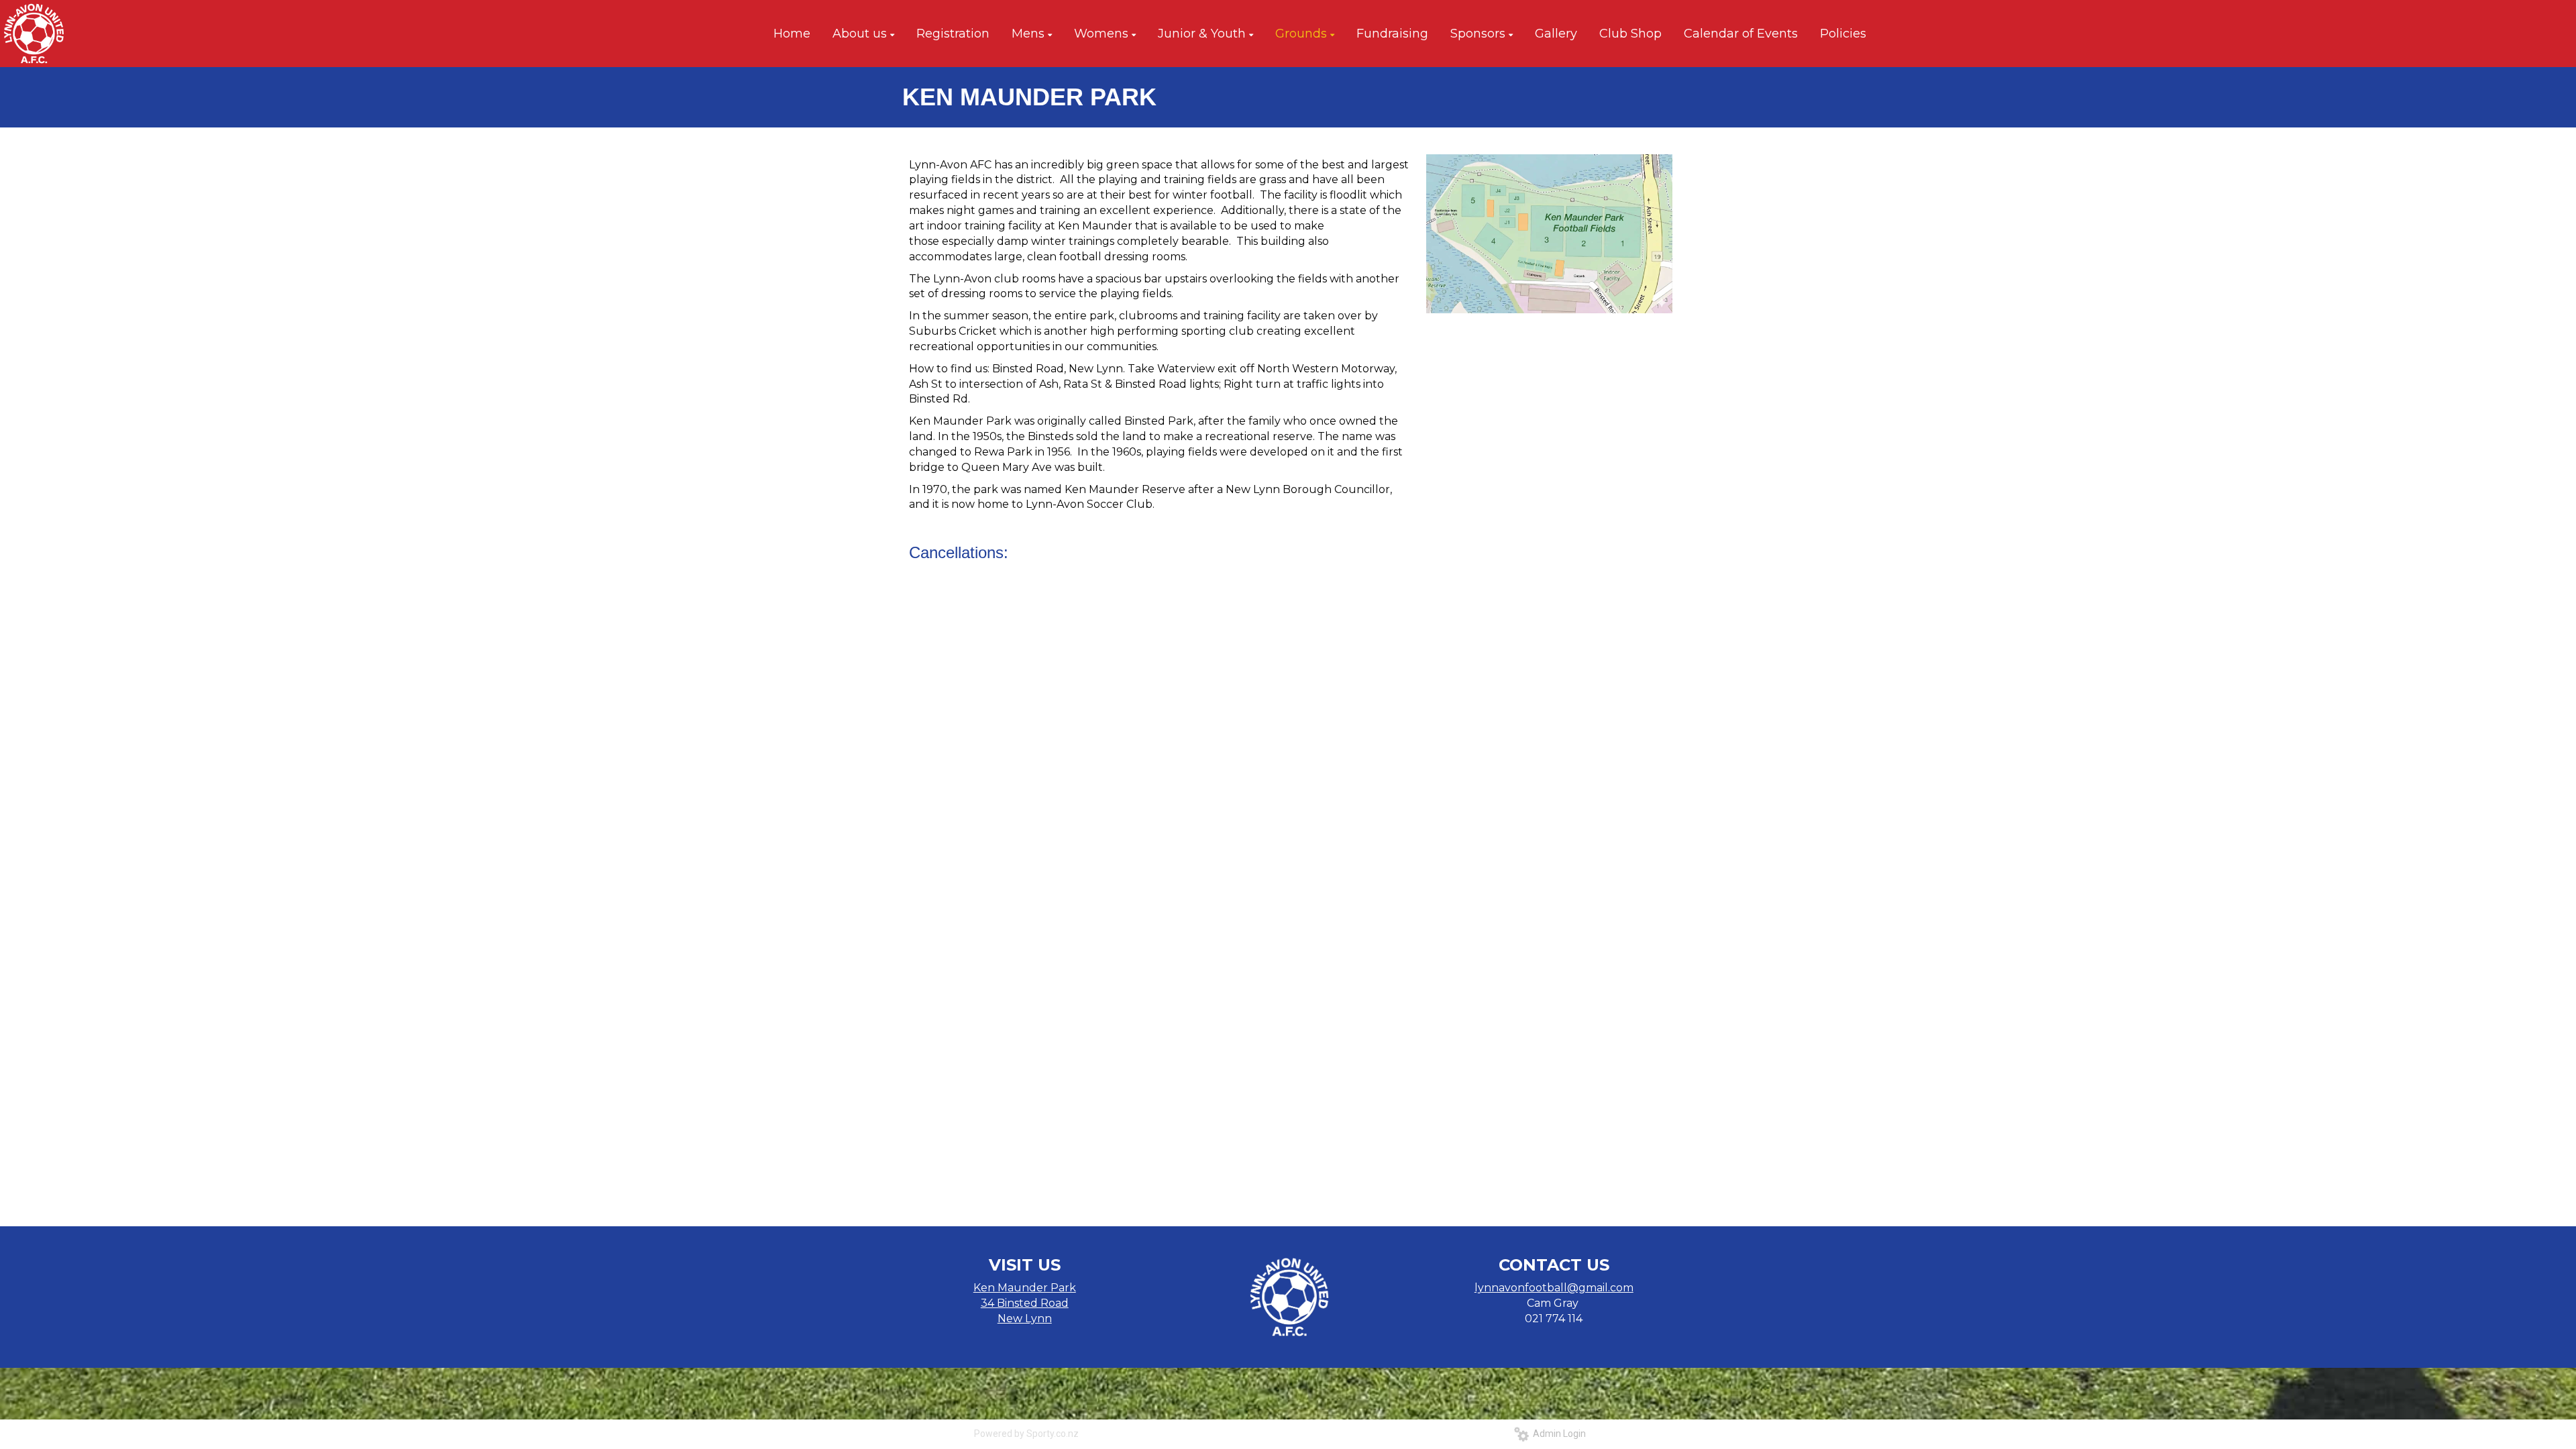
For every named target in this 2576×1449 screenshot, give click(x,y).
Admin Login (1557, 1434)
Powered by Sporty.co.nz (1026, 1434)
